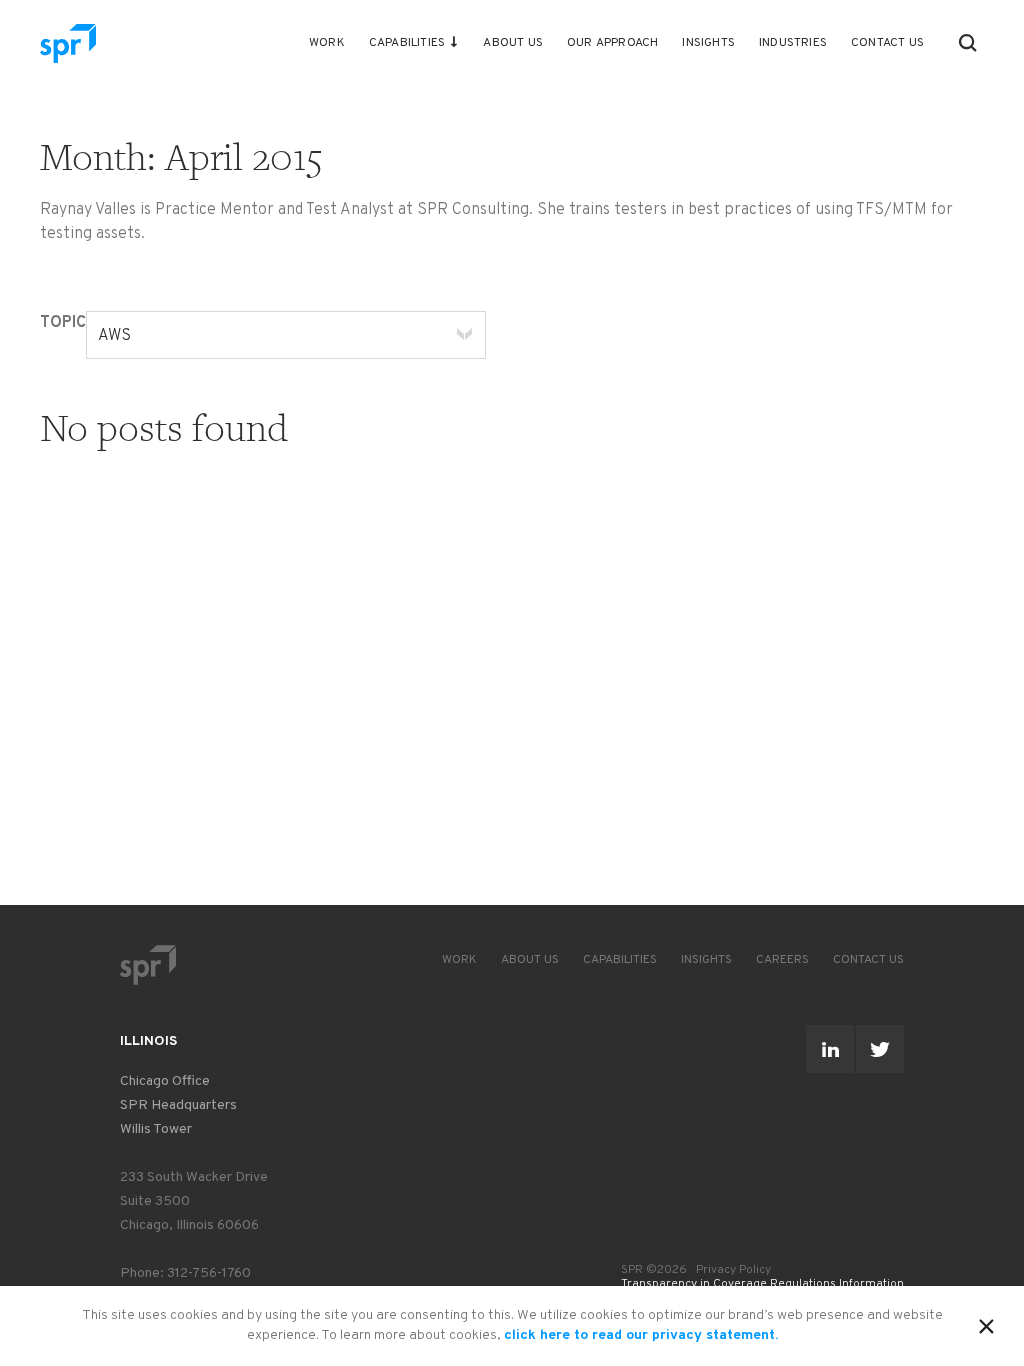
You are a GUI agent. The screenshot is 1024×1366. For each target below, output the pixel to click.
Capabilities (407, 43)
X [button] (986, 1323)
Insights (708, 43)
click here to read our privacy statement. (641, 1335)
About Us (513, 43)
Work (327, 43)
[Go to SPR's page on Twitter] (880, 1049)
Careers (782, 960)
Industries (793, 43)
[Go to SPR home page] (148, 964)
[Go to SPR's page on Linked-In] (830, 1049)
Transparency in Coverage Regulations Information (762, 1284)
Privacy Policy (733, 1270)
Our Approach (612, 43)
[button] (968, 43)
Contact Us (887, 43)
